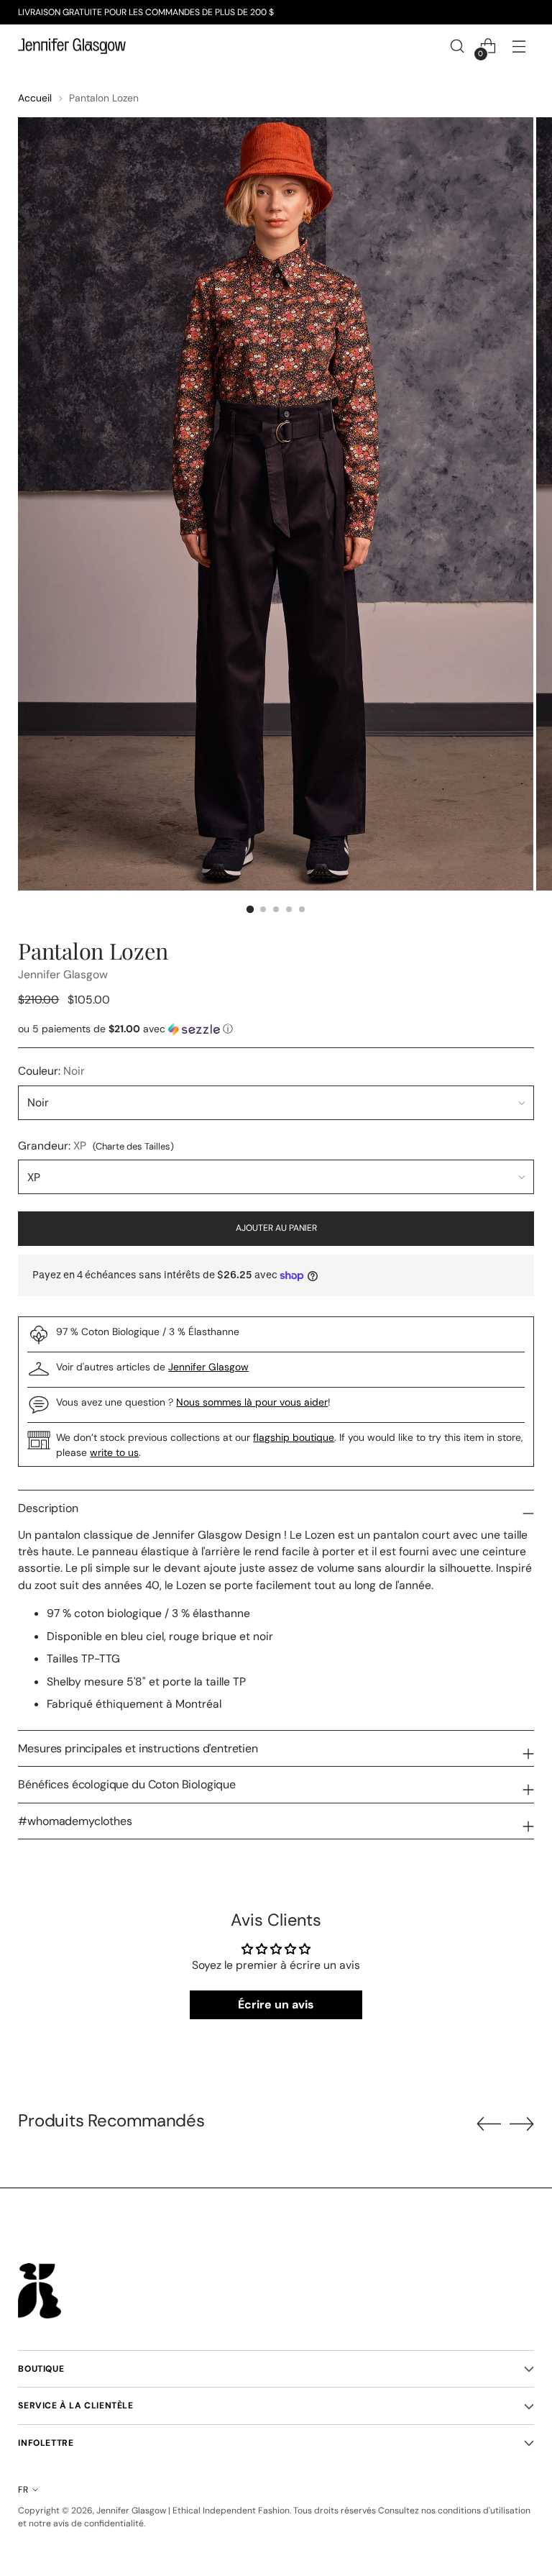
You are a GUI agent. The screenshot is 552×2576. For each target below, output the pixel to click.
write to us (114, 1452)
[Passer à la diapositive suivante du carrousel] (522, 2124)
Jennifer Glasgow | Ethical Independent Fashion (193, 2511)
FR (23, 2490)
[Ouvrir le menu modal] (519, 46)
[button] (276, 1029)
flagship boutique (294, 1437)
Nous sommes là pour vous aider (252, 1402)
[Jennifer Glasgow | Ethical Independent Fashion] (72, 46)
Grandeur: (96, 1146)
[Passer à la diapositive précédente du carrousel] (489, 2124)
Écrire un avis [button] (276, 2004)
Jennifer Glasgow (63, 974)
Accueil (35, 98)
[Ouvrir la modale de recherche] (457, 46)
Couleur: (51, 1071)
